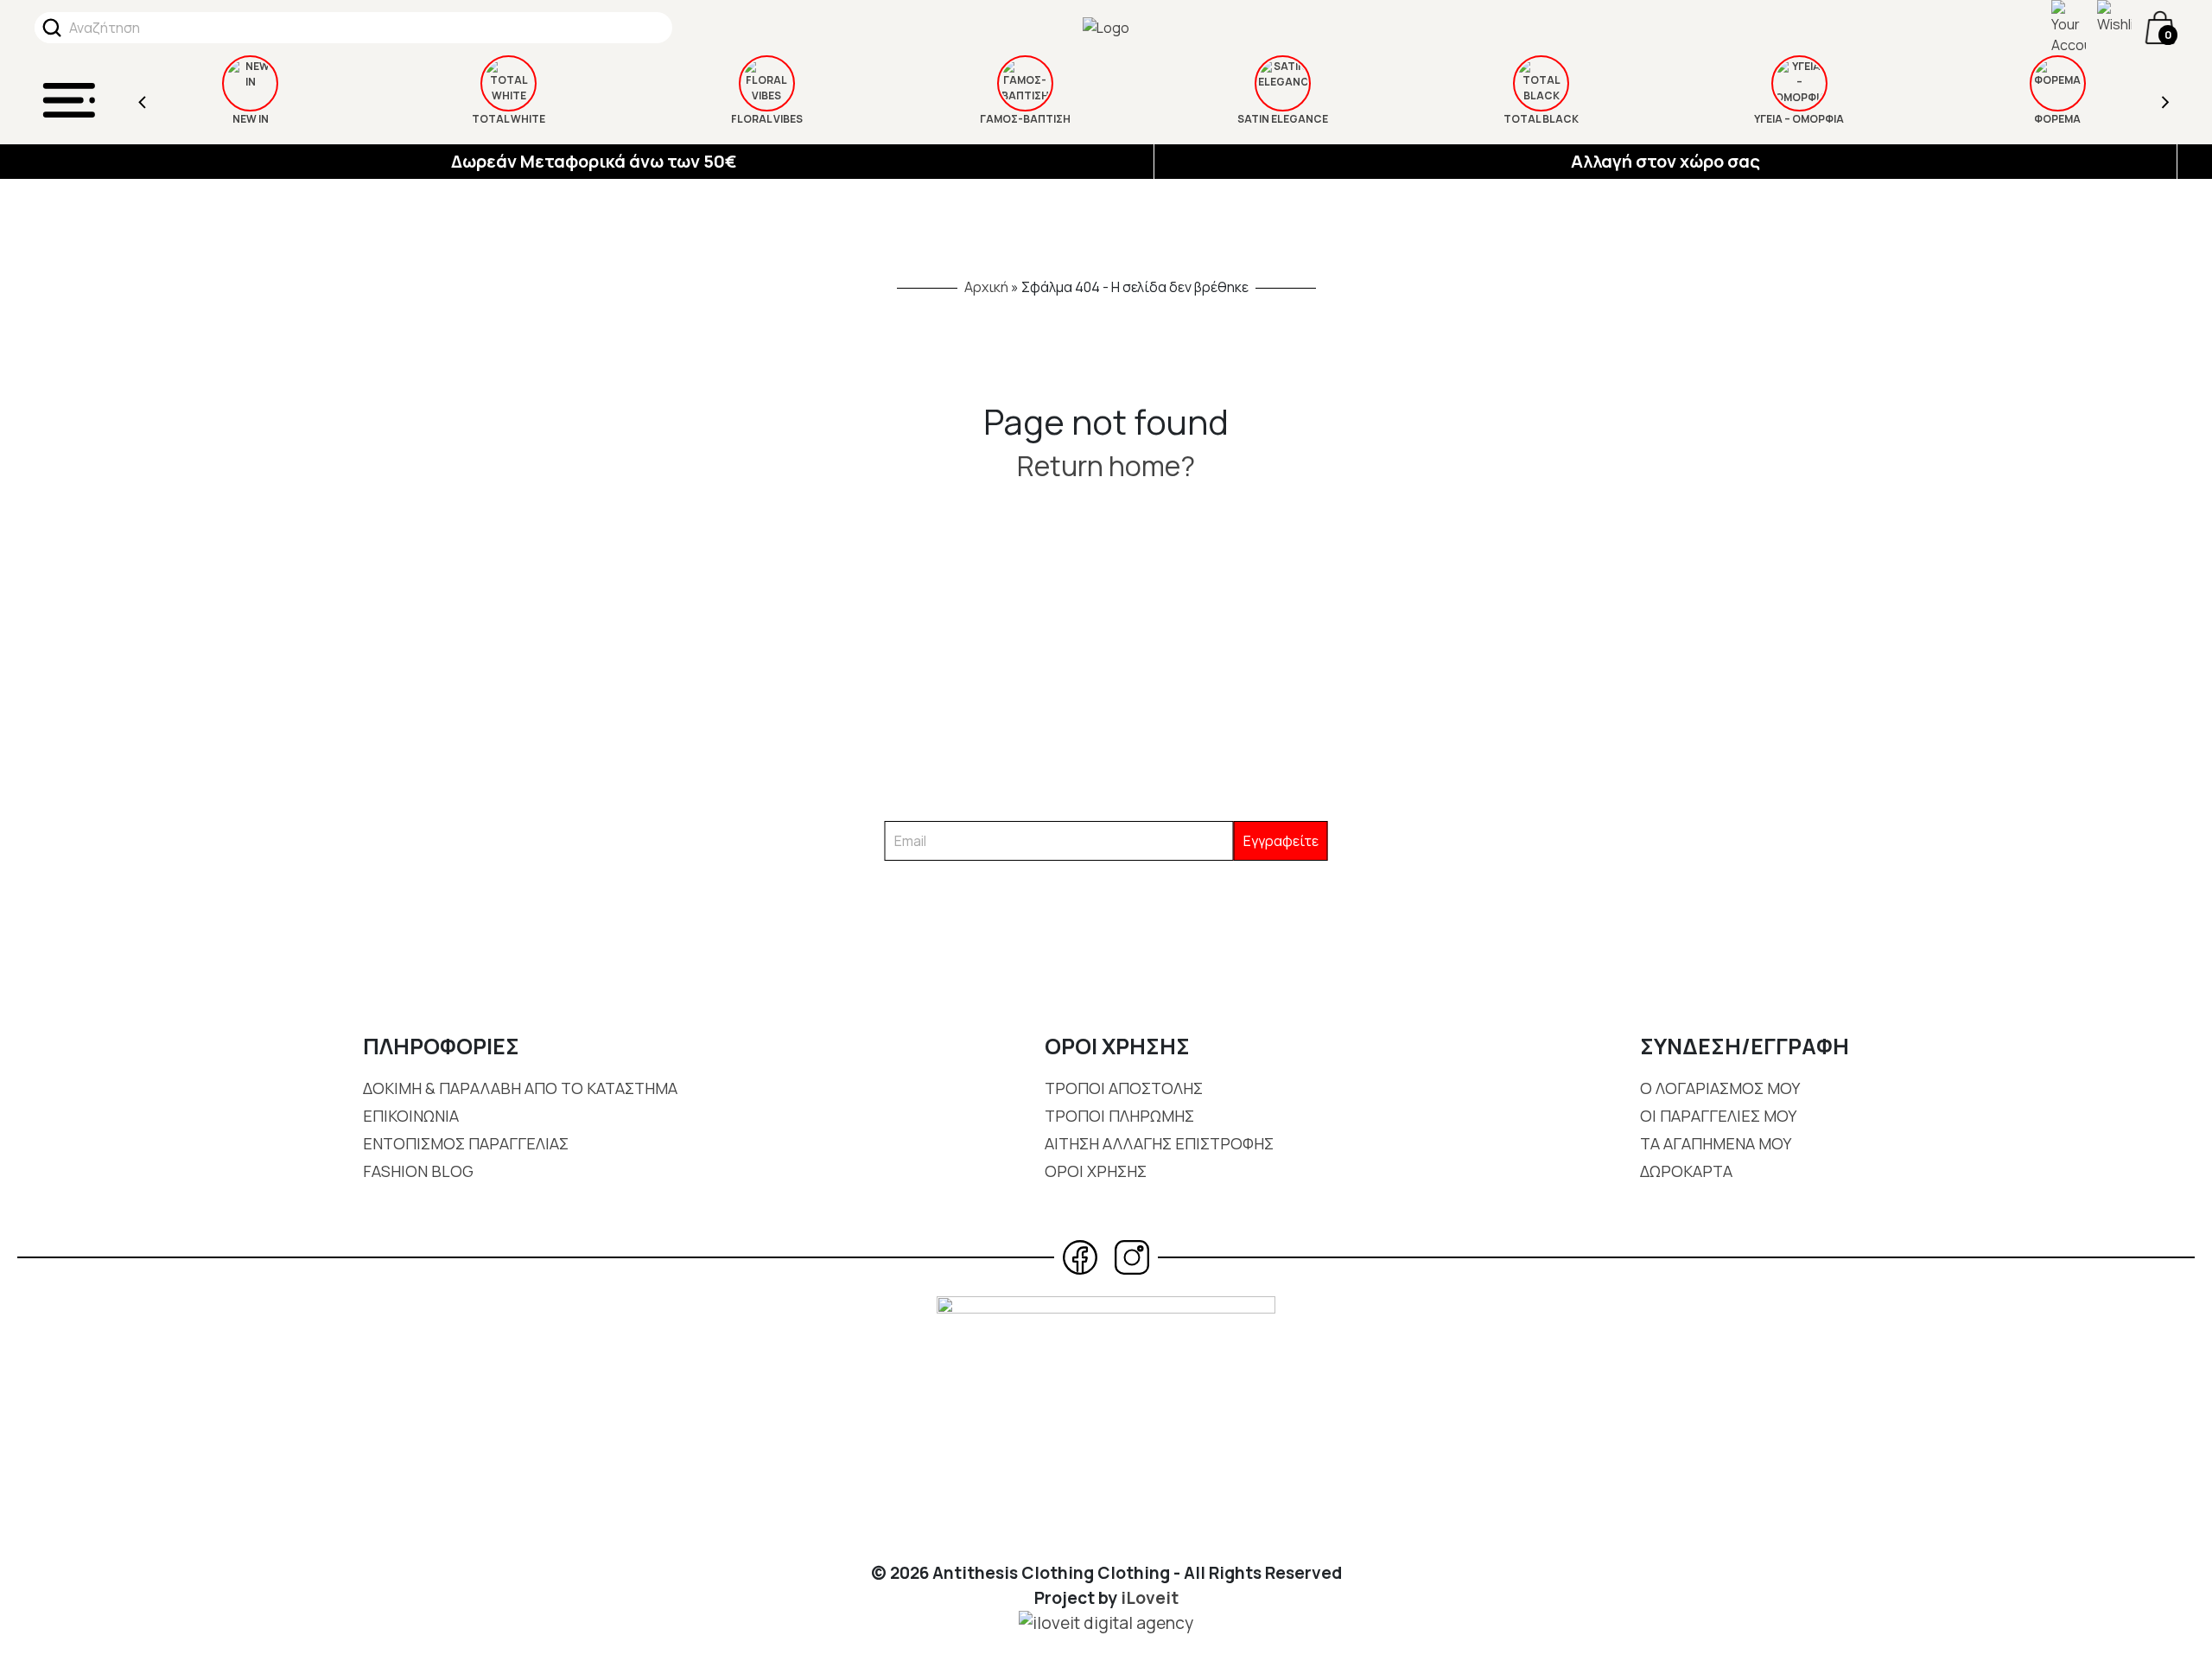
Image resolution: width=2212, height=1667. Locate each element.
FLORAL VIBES (767, 119)
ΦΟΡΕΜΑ (2057, 119)
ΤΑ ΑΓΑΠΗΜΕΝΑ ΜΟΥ (1716, 1143)
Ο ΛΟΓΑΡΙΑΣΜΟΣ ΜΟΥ (1720, 1088)
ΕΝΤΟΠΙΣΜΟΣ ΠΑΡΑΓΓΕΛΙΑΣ (466, 1143)
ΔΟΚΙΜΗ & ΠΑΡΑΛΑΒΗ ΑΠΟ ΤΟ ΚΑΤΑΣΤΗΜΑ (520, 1088)
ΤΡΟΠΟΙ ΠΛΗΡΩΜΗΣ (1119, 1116)
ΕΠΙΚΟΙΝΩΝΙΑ (411, 1116)
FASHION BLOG (418, 1171)
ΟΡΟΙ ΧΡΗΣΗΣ (1096, 1171)
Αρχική (986, 287)
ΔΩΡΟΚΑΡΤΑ (1686, 1171)
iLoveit (1150, 1598)
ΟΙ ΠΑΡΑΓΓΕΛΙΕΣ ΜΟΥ (1718, 1116)
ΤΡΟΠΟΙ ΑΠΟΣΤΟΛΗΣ (1124, 1088)
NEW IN (251, 119)
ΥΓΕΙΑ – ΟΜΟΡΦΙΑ (1799, 119)
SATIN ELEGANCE (1283, 119)
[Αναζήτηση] (52, 28)
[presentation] (143, 100)
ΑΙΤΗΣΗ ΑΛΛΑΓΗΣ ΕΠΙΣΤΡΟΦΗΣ (1159, 1143)
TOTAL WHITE (509, 119)
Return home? (1106, 466)
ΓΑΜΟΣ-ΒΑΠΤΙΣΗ (1025, 119)
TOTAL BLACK (1541, 119)
